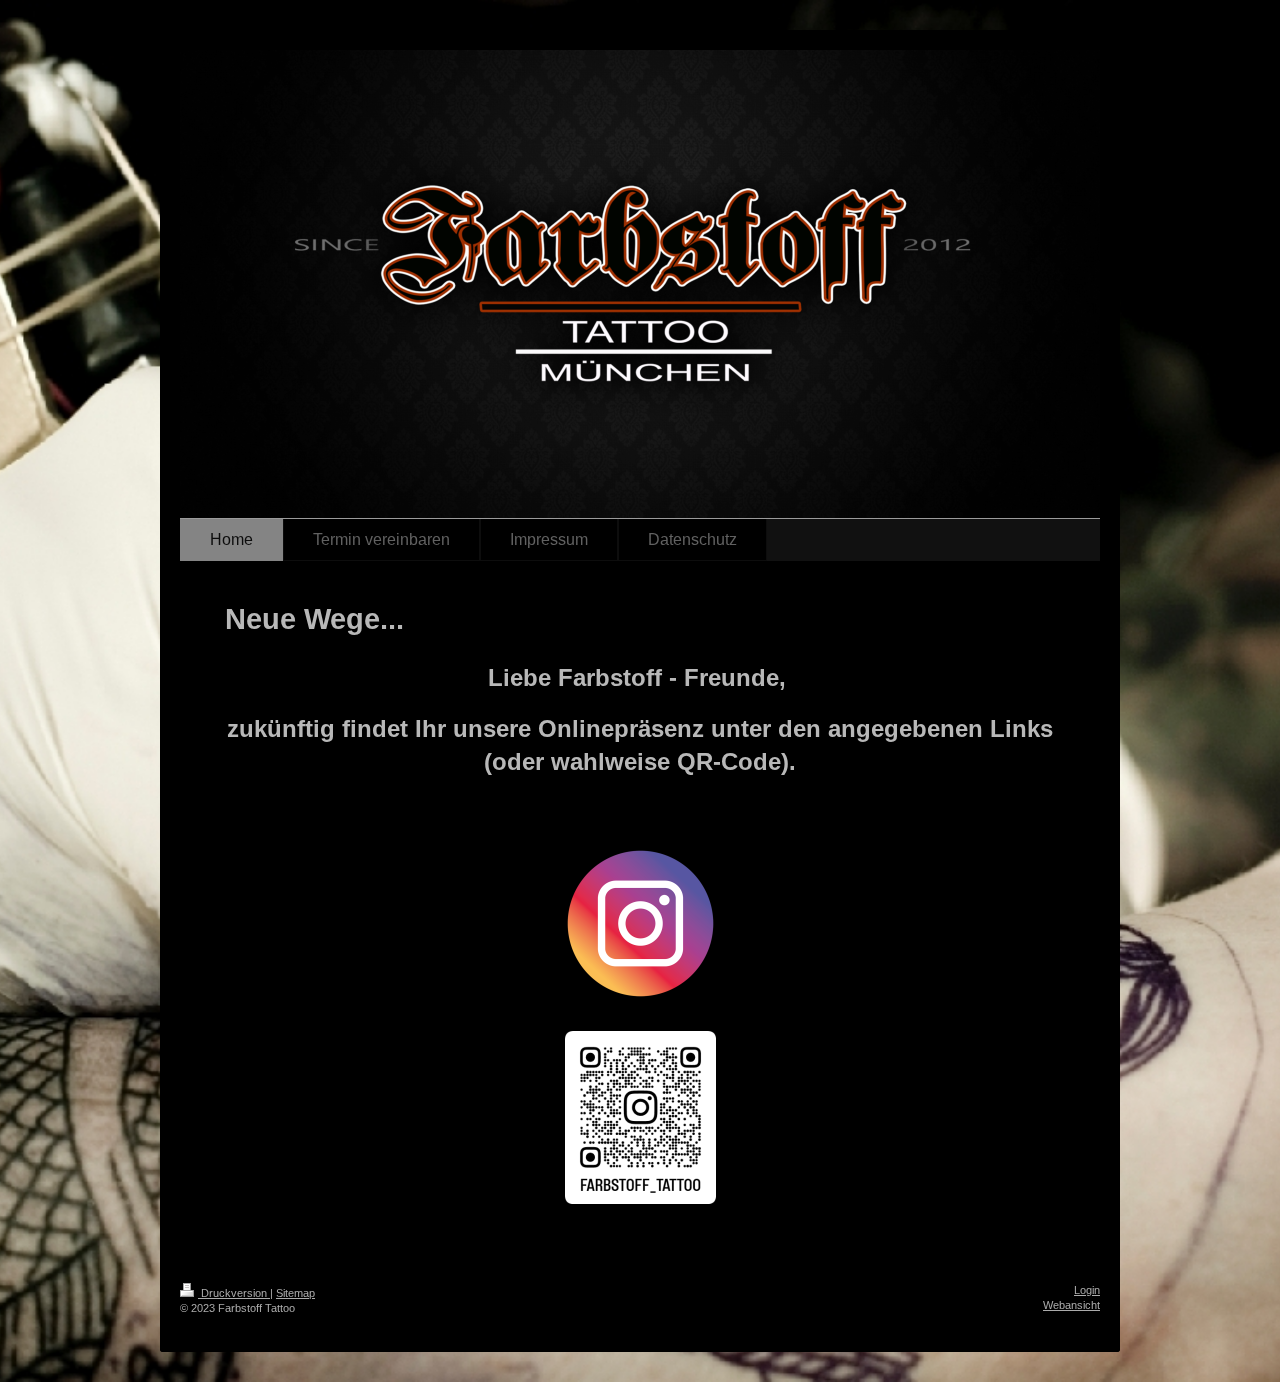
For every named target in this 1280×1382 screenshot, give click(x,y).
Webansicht (1071, 1305)
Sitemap (295, 1293)
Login (1087, 1290)
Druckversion (234, 1293)
